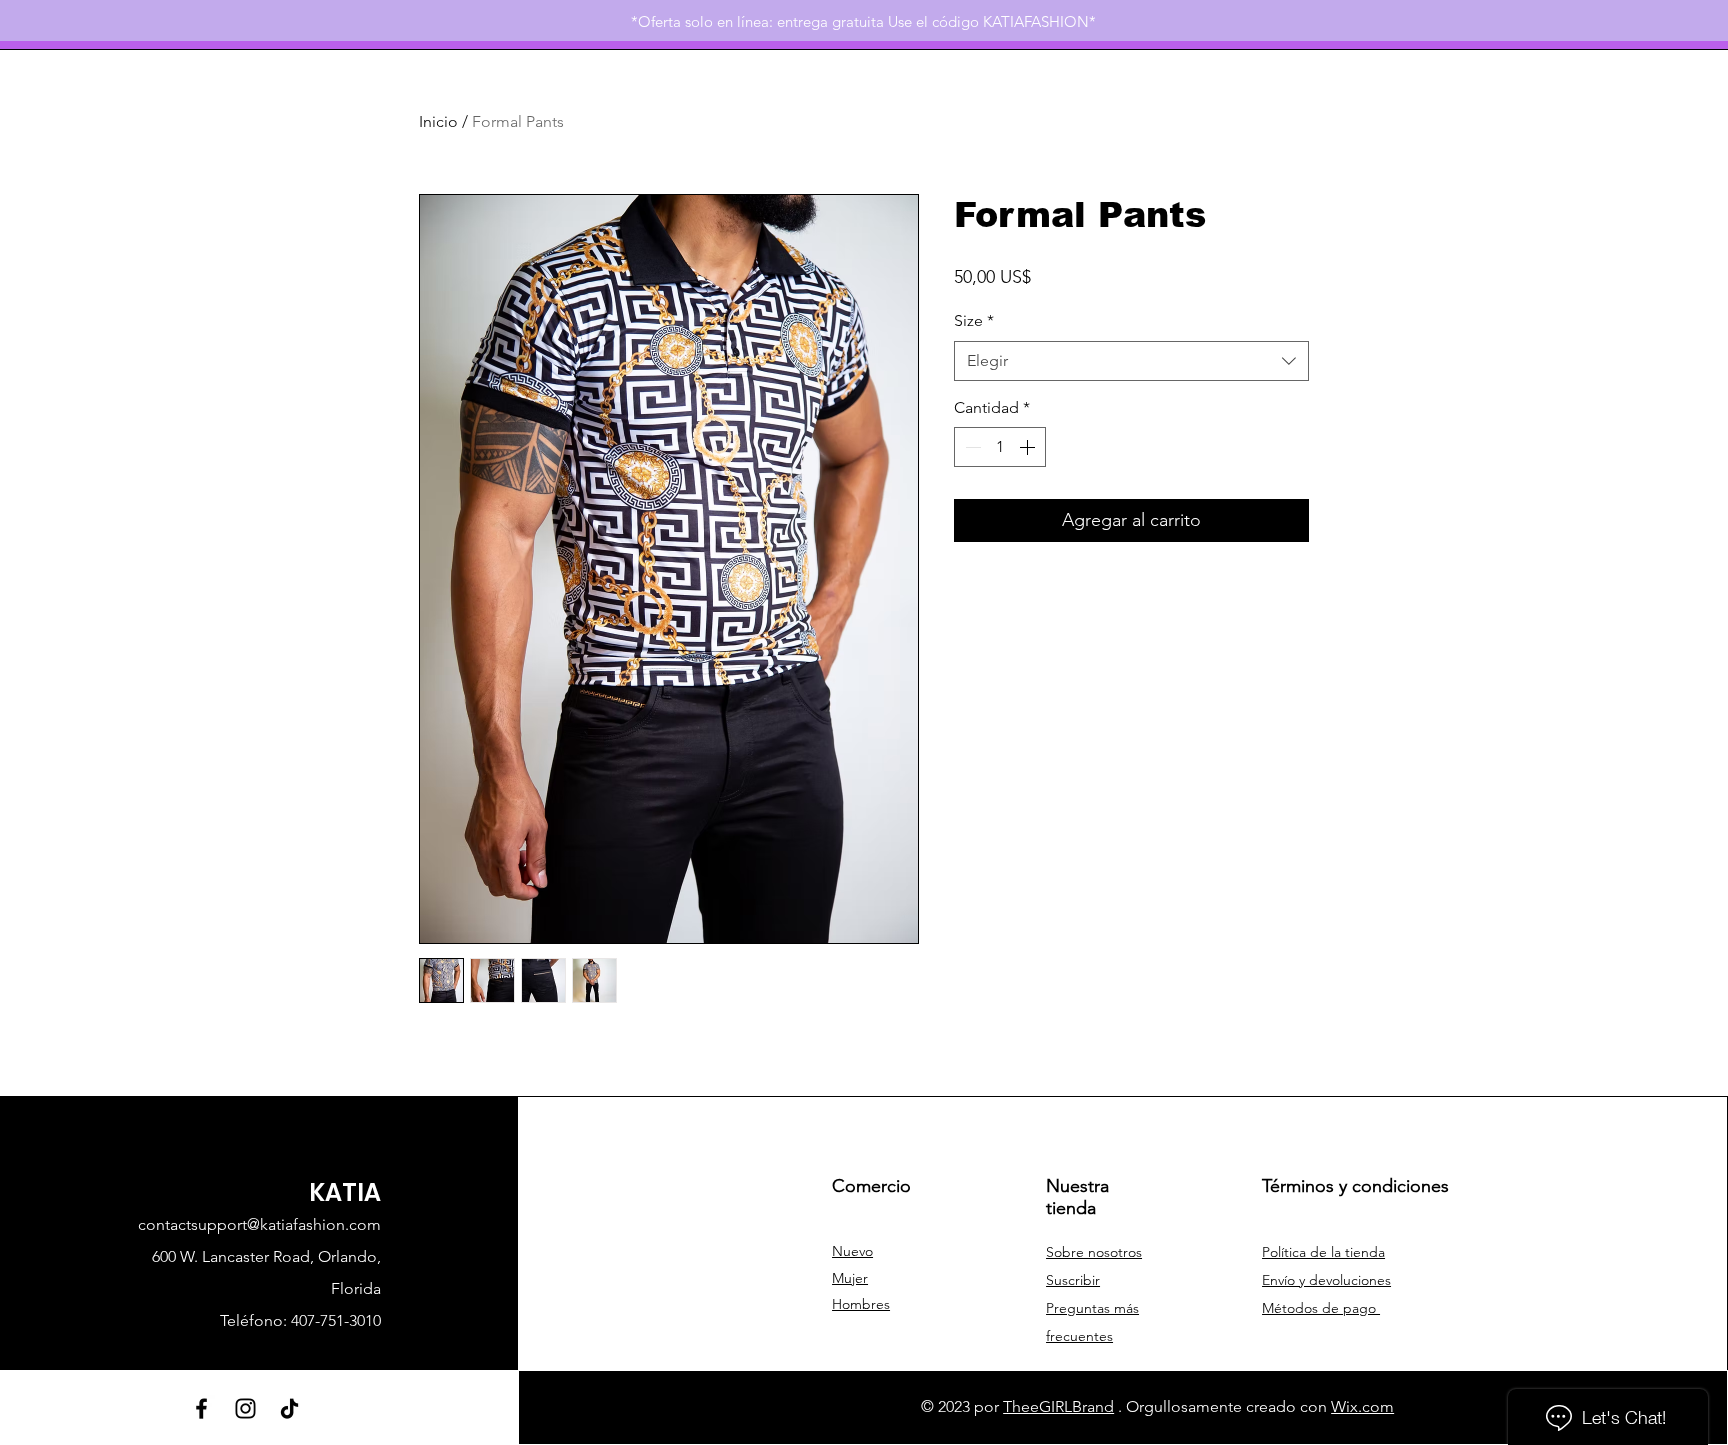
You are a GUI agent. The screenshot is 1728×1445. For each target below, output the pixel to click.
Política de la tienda (1323, 1252)
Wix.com (1362, 1406)
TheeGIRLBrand (1058, 1406)
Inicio (438, 121)
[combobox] (1131, 361)
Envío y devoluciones (1326, 1280)
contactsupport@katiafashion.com (259, 1224)
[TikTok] (289, 1408)
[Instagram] (245, 1408)
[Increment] (1029, 447)
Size (974, 320)
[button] (1073, 1280)
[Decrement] (971, 447)
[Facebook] (201, 1408)
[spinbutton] (1000, 447)
